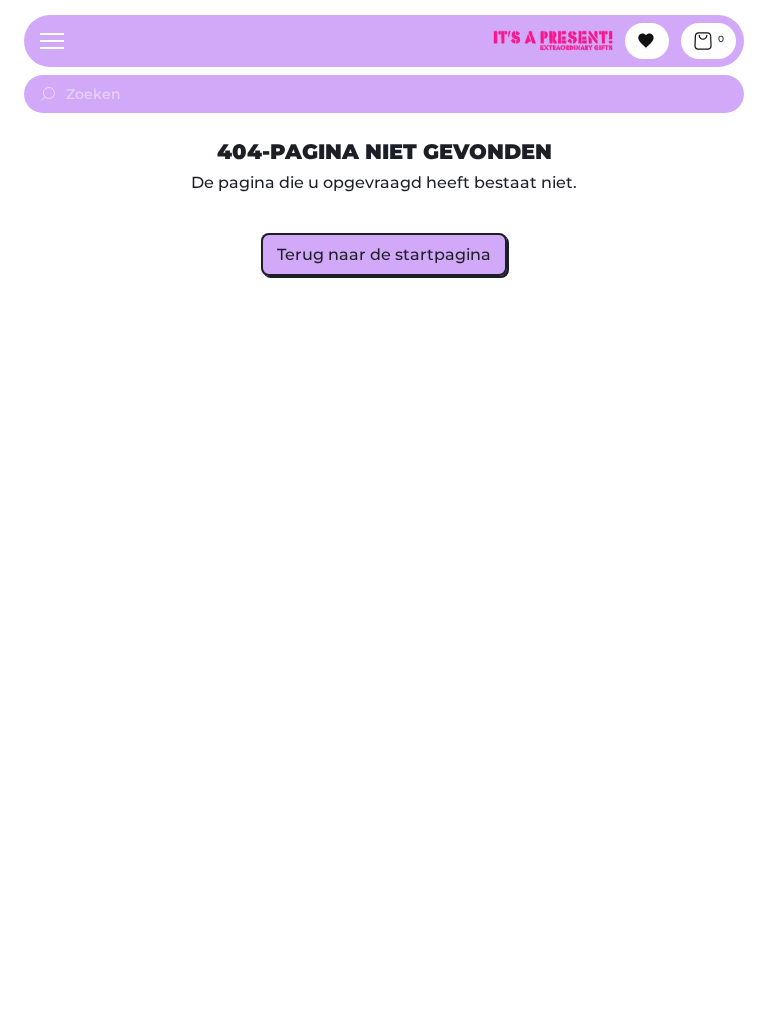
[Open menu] (52, 41)
